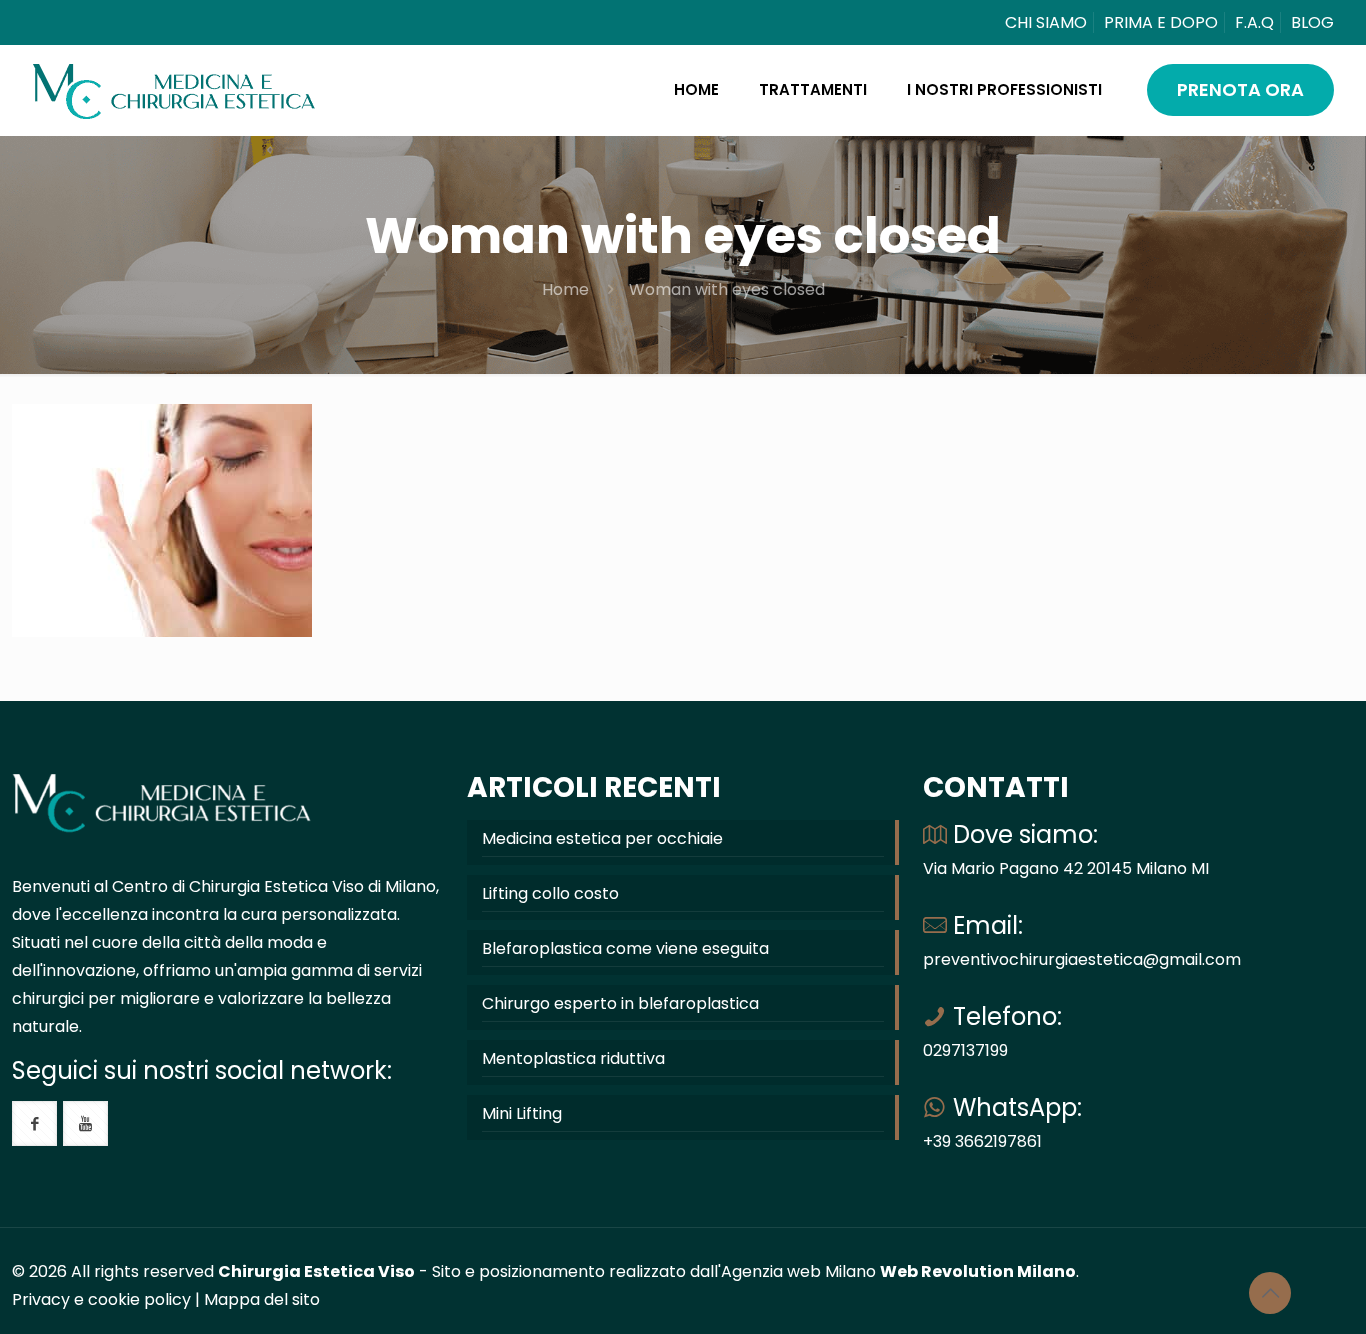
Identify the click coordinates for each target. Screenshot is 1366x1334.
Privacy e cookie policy (101, 1299)
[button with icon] (34, 1123)
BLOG (1312, 22)
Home (565, 289)
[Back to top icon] (1270, 1293)
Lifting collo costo (550, 893)
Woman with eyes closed (727, 289)
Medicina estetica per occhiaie (602, 838)
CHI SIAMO (1046, 22)
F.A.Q (1254, 22)
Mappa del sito (262, 1299)
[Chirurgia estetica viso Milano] (174, 90)
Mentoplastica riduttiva (573, 1058)
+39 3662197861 (982, 1141)
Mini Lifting (522, 1113)
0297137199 (965, 1050)
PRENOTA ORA (1240, 89)
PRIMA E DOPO (1161, 22)
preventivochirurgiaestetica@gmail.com (1082, 959)
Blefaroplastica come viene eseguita (625, 948)
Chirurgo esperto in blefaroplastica (620, 1003)
